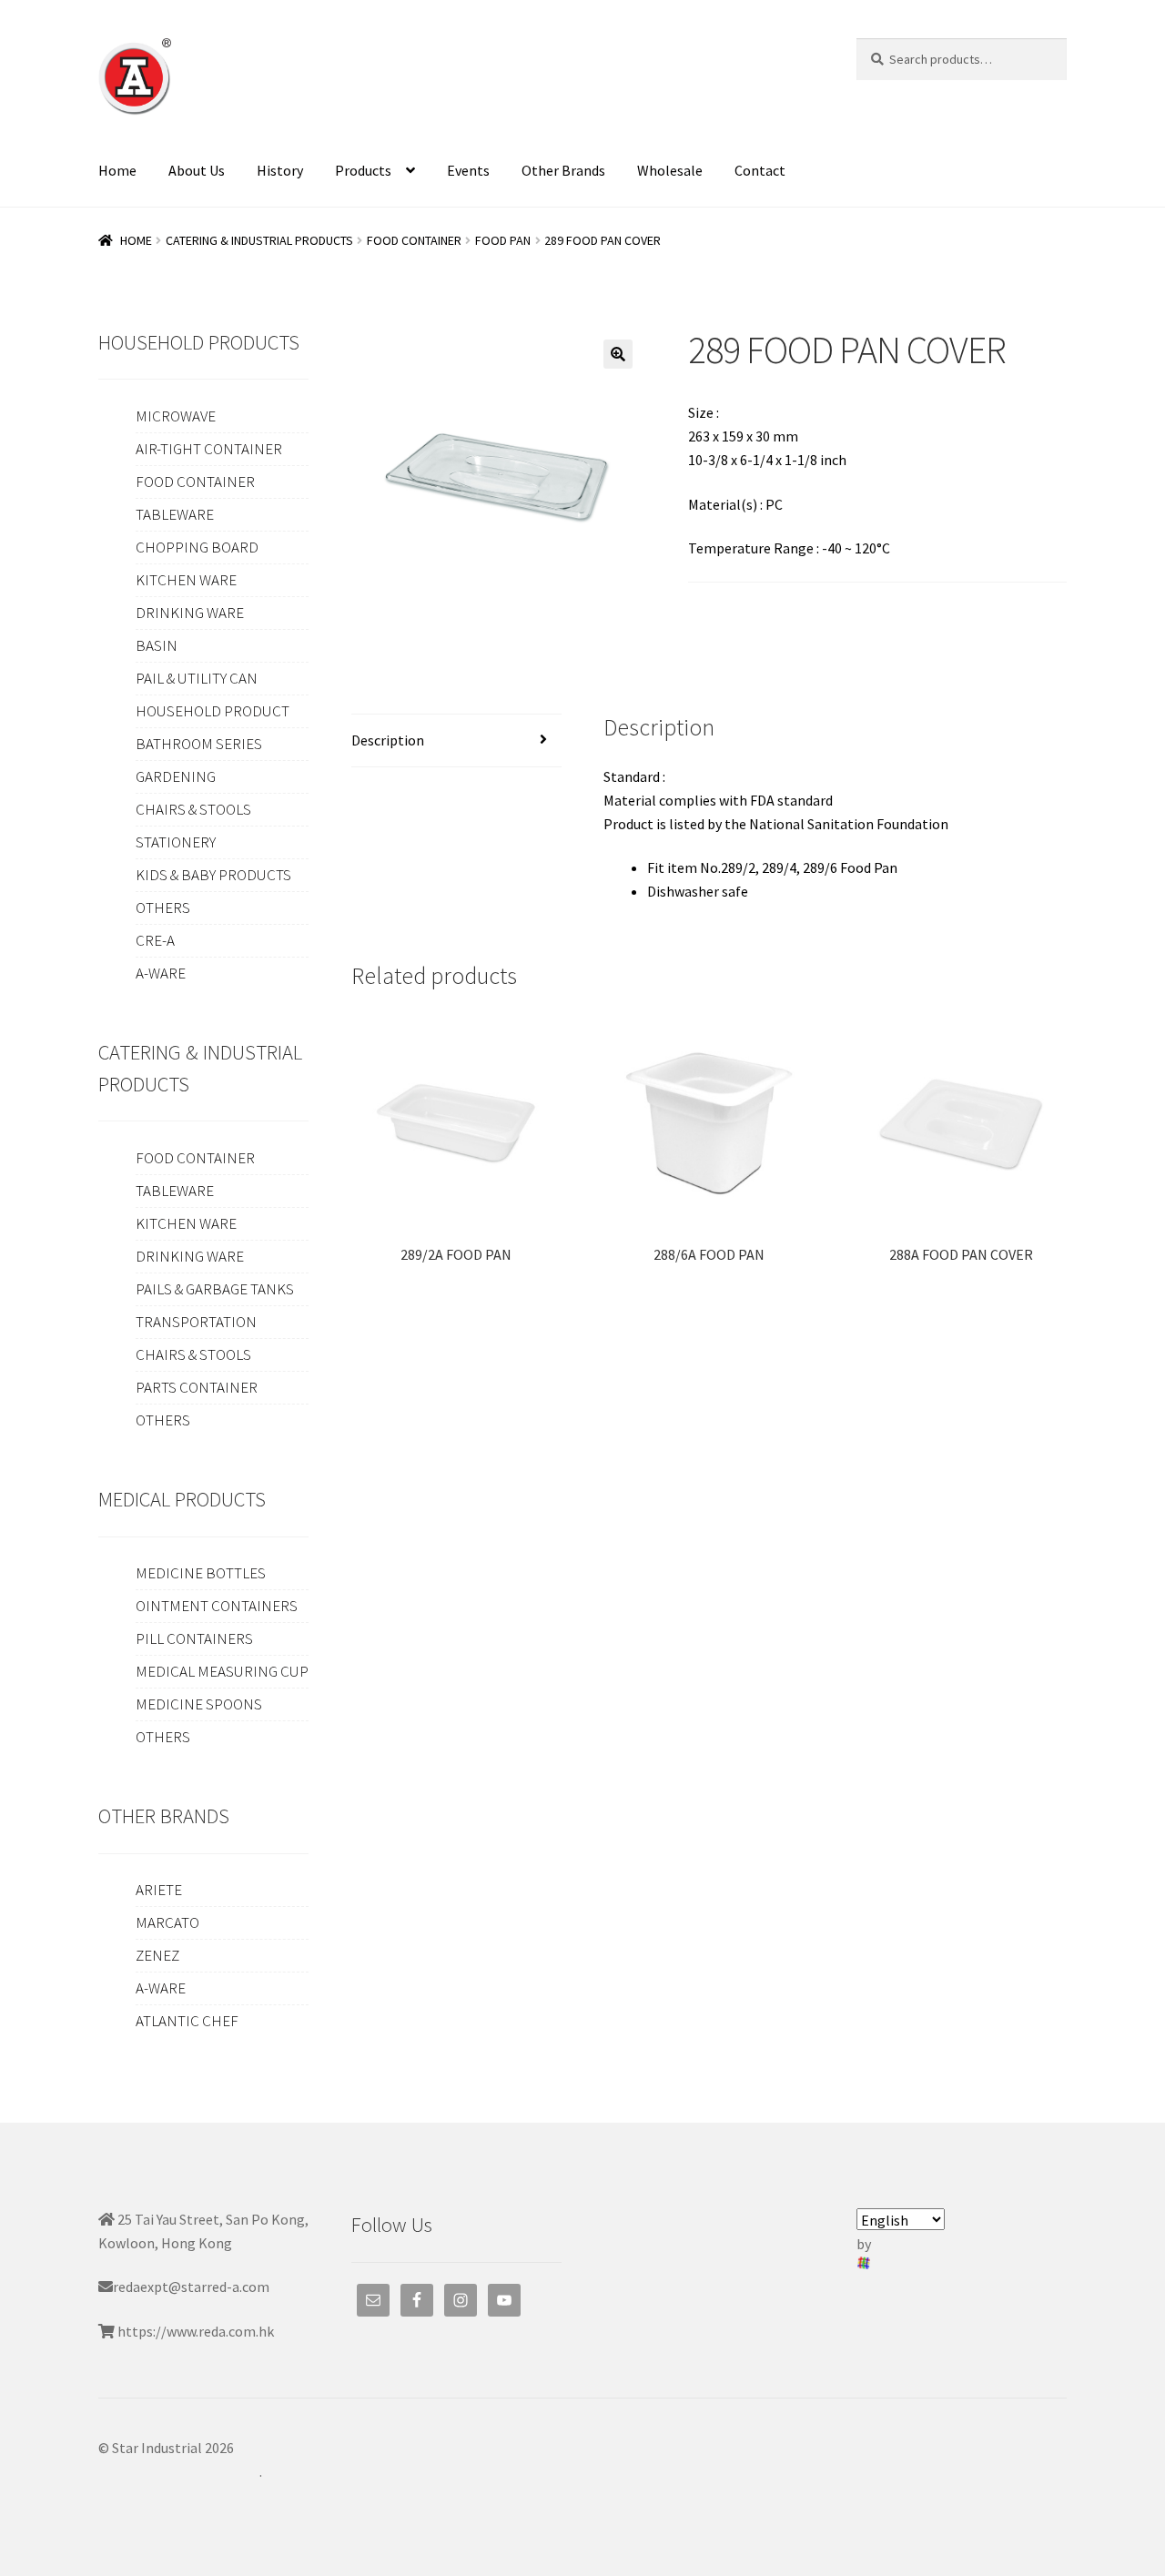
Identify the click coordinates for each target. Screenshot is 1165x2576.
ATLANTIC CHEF (187, 2021)
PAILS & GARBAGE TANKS (215, 1289)
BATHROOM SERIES (199, 744)
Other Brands (563, 170)
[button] (618, 354)
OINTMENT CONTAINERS (217, 1606)
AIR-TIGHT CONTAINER (209, 449)
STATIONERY (176, 842)
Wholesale (670, 170)
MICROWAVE (176, 416)
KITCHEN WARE (186, 580)
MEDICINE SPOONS (199, 1704)
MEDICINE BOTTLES (201, 1573)
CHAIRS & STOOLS (193, 809)
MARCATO (167, 1922)
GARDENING (176, 776)
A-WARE (161, 973)
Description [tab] (388, 740)
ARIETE (159, 1890)
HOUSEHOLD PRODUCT (213, 711)
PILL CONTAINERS (194, 1638)
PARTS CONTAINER (197, 1387)
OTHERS (163, 908)
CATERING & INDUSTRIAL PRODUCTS (259, 240)
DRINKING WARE (190, 613)
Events (468, 170)
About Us (197, 170)
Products (363, 170)
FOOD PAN (503, 240)
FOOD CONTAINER (414, 240)
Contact (760, 170)
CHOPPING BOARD (197, 547)
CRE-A (155, 940)
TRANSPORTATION (196, 1322)
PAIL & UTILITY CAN (197, 678)
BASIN (157, 645)
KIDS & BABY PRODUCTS (213, 875)
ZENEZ (157, 1955)
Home (117, 170)
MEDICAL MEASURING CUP (222, 1671)
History (280, 170)
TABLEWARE (175, 514)
